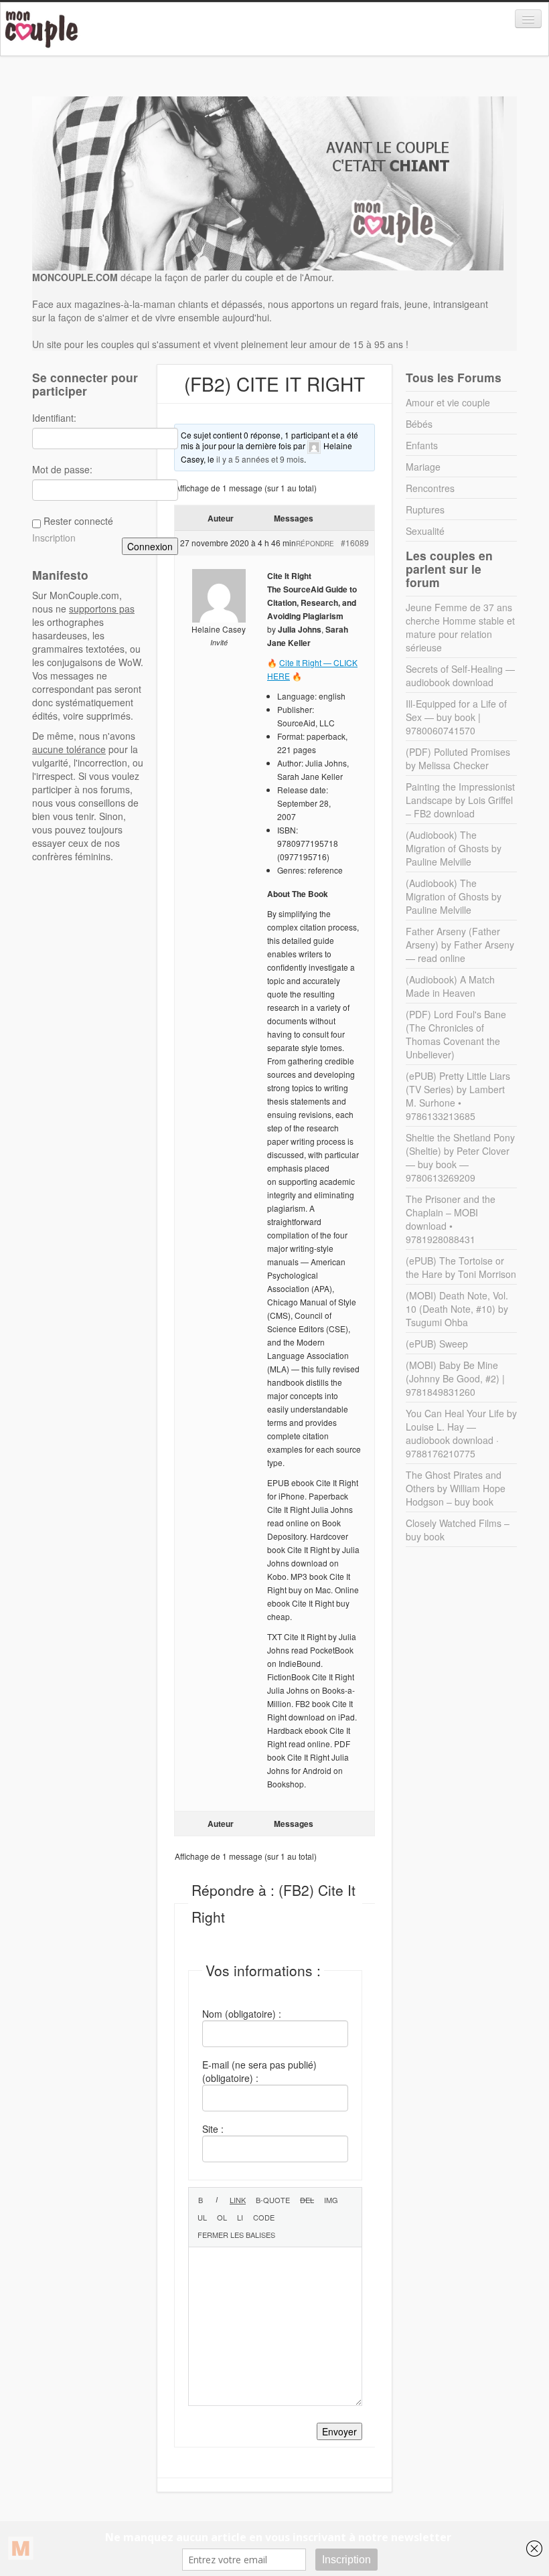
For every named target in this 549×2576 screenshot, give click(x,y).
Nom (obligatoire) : (242, 2014)
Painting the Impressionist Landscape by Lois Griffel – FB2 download (460, 800)
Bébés (419, 424)
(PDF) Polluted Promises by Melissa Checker (458, 758)
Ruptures (425, 509)
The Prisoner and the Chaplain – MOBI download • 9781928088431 (451, 1219)
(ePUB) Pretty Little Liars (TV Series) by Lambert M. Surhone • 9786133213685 (458, 1096)
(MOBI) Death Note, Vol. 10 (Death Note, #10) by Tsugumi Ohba (457, 1309)
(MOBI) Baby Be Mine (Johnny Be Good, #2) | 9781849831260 (455, 1378)
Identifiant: (54, 418)
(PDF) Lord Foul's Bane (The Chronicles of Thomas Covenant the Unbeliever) (456, 1034)
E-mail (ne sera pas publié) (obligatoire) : (259, 2071)
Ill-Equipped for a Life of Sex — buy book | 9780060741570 (456, 717)
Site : (213, 2129)
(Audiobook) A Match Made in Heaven (450, 986)
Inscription (54, 538)
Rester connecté (78, 521)
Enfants (422, 445)
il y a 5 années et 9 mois (260, 459)
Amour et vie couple (448, 402)
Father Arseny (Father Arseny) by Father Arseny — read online (460, 945)
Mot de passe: (62, 469)
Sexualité (425, 531)
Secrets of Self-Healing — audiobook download (460, 675)
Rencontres (430, 488)
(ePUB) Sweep (437, 1344)
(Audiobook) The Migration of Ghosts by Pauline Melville (454, 848)
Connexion (150, 546)
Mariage (423, 467)
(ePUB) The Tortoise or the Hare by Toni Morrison (461, 1267)
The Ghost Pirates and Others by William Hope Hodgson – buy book (456, 1488)
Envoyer (339, 2431)
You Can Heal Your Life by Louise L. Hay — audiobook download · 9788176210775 (461, 1433)
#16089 (355, 543)
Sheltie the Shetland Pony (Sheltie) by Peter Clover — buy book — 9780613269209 (460, 1157)
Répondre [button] (315, 544)
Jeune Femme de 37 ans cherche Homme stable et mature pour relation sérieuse (460, 627)
